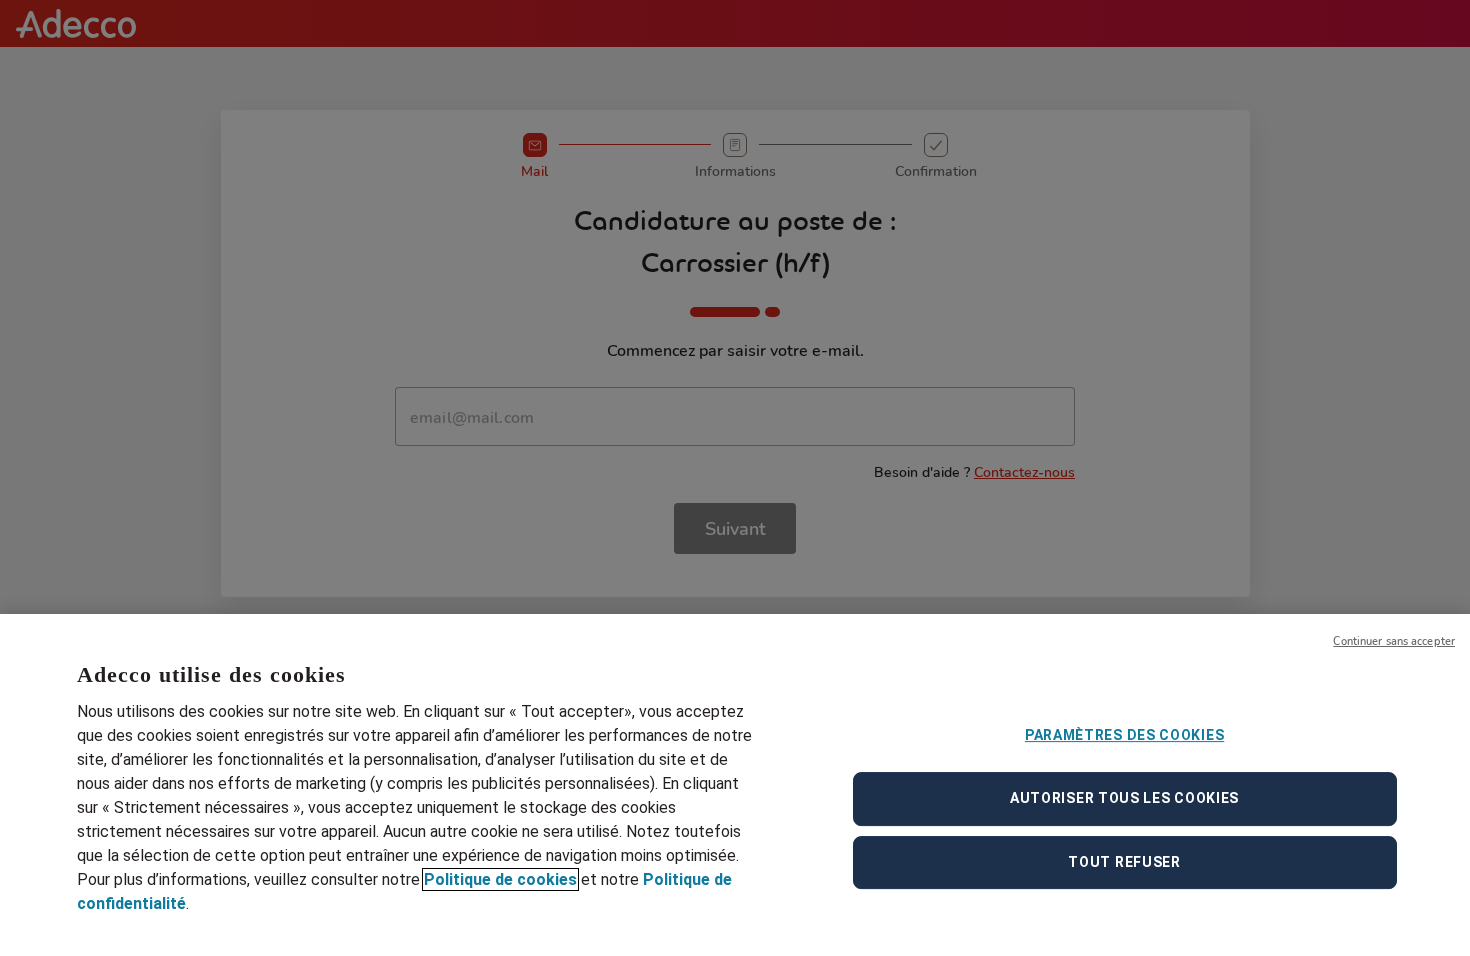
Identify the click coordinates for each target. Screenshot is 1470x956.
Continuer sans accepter (1394, 641)
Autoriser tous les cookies (1124, 798)
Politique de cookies (500, 879)
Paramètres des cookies (1124, 735)
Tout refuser (1124, 862)
